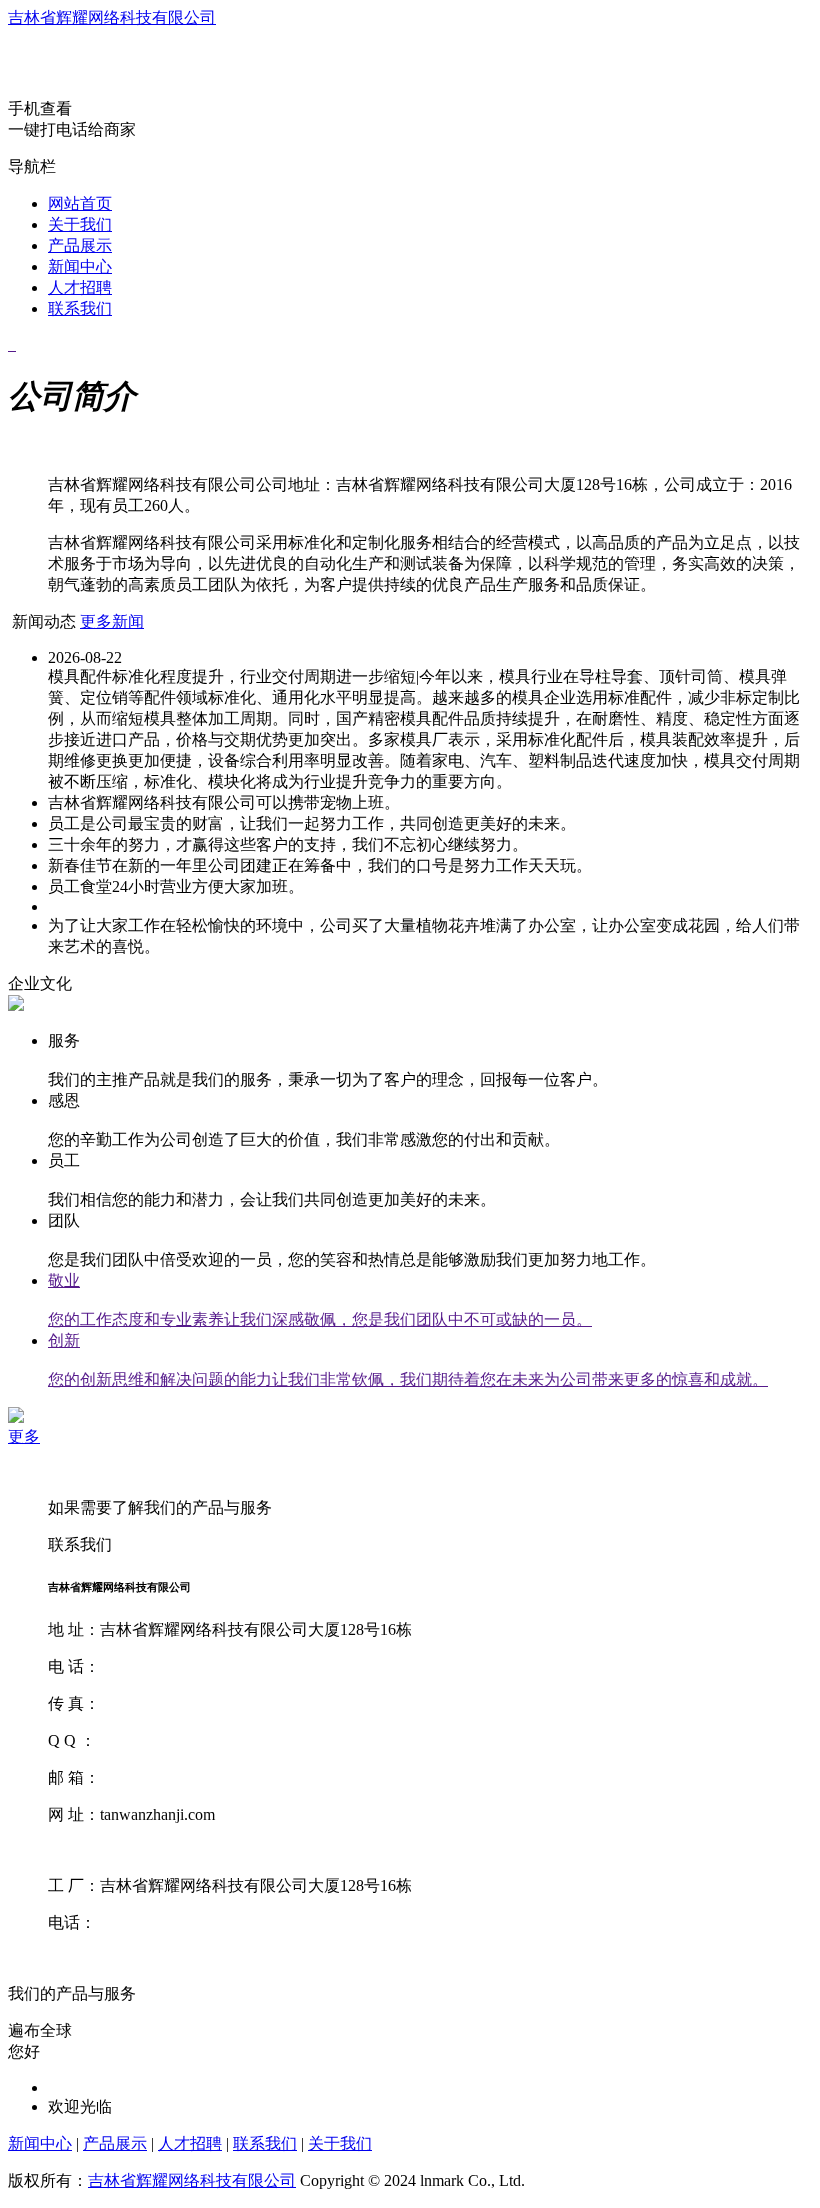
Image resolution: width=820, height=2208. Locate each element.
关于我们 (80, 224)
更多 (24, 1436)
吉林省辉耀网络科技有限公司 (112, 17)
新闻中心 (80, 266)
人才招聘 (80, 287)
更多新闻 (112, 621)
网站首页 (80, 203)
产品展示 (80, 245)
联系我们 (80, 308)
